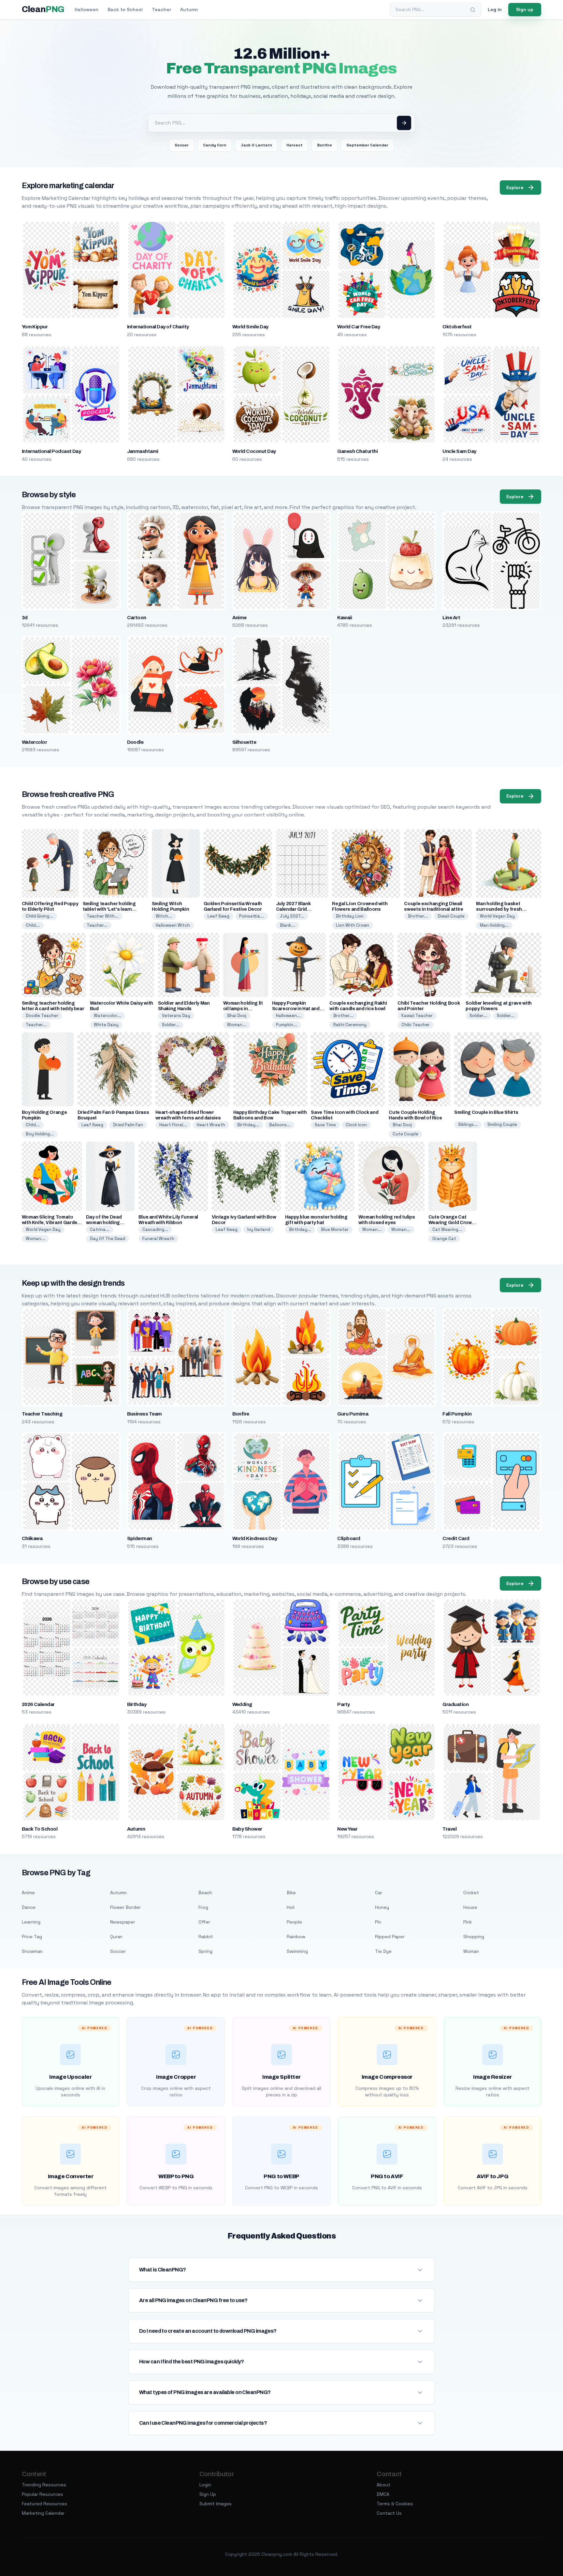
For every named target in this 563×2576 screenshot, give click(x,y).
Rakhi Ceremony (350, 1025)
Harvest (295, 145)
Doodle (135, 742)
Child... (33, 925)
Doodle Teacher (42, 1016)
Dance (29, 1907)
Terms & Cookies (395, 2504)
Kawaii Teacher (417, 1016)
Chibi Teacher (416, 1025)
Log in (495, 9)
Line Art (451, 618)
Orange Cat (444, 1239)
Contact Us (389, 2513)
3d (25, 618)
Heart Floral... (173, 1125)
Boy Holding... (40, 1134)
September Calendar (367, 145)
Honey (382, 1907)
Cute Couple (405, 1134)
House (470, 1907)
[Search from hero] (404, 123)
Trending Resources (44, 2485)
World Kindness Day (255, 1538)
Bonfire (325, 145)
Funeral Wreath (158, 1239)
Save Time (325, 1125)
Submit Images (216, 2504)
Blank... (288, 925)
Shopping (474, 1937)
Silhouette (244, 742)
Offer (204, 1922)
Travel (449, 1829)
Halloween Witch (173, 925)
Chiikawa (32, 1538)
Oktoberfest (457, 327)
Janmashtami (143, 451)
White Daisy (106, 1025)
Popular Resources (43, 2494)
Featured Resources (44, 2504)
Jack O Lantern (256, 145)
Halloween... (288, 1016)
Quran (116, 1937)
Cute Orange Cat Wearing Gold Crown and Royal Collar (452, 1223)
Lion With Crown (353, 925)
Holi (291, 1907)
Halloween (87, 9)
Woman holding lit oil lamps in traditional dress (243, 1009)
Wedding (242, 1704)
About (383, 2485)
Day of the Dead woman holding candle (104, 1223)
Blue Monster (335, 1229)
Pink (468, 1922)
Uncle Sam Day (459, 451)
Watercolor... (107, 1016)
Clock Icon (356, 1125)
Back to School (125, 9)
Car (379, 1893)
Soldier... (171, 1025)
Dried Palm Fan (128, 1125)
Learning (31, 1922)
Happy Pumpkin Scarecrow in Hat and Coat (296, 1009)
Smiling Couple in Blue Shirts (486, 1112)
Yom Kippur (35, 327)
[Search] (473, 10)
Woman (471, 1951)
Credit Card (456, 1538)
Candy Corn (215, 145)
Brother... (418, 916)
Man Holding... (494, 925)
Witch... (164, 916)
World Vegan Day (497, 916)
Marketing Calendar (43, 2513)
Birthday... (248, 1125)
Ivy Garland (259, 1229)
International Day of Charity (158, 327)
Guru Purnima (353, 1414)
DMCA (383, 2494)
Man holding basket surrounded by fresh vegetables (499, 909)
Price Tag (32, 1937)
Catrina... (100, 1229)
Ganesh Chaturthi (357, 451)
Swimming (297, 1951)
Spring (205, 1951)
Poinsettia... (252, 916)
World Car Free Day (359, 327)
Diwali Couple (451, 916)
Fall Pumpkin (457, 1414)
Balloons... (280, 1125)
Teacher (161, 9)
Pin (378, 1922)
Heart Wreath (211, 1125)
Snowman (32, 1951)
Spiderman (140, 1538)
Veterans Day (176, 1016)
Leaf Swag (218, 916)
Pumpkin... (287, 1025)
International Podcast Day (51, 451)
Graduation (455, 1704)
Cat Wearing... (447, 1229)
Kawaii (345, 618)
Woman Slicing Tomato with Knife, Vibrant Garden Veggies (51, 1223)
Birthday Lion (350, 916)
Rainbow (296, 1937)
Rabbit (206, 1937)
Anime (239, 618)
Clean (43, 9)
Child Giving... (39, 916)
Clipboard (349, 1538)
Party (343, 1704)
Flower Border (125, 1907)
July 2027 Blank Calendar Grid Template (293, 909)
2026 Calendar (38, 1704)
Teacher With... (103, 916)
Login (205, 2485)
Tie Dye (383, 1951)
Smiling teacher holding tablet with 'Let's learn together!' (109, 909)
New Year (347, 1829)
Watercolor (35, 742)
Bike (291, 1893)
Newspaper (123, 1922)
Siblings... (468, 1124)
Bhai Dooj (237, 1016)
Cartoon (137, 618)
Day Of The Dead (108, 1239)
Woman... (237, 1025)
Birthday (137, 1704)
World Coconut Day (254, 451)
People (294, 1922)
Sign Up (208, 2494)
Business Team (144, 1414)
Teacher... (97, 925)
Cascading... (155, 1229)
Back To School (40, 1829)
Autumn (189, 9)
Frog (203, 1907)
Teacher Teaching (42, 1414)
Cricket (471, 1893)
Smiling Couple (502, 1124)
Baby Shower (247, 1829)
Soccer (182, 145)
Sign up (525, 9)
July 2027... (292, 916)
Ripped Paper (390, 1937)
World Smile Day (250, 327)
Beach (205, 1893)
